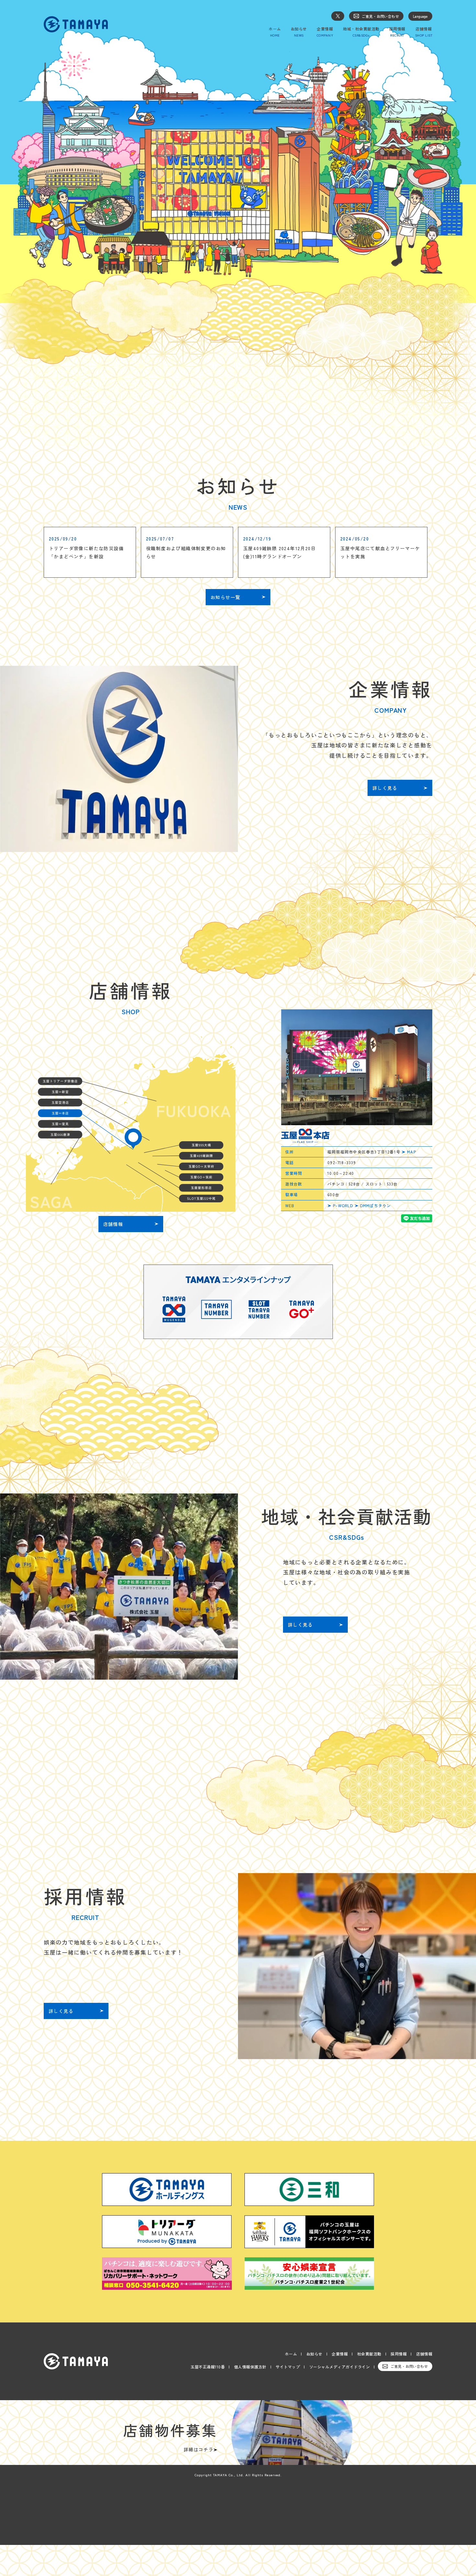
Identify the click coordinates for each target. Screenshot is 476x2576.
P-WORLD (343, 1205)
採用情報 (399, 2354)
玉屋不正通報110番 (208, 2367)
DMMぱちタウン (376, 1205)
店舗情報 (424, 2354)
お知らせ (314, 2354)
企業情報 (340, 2354)
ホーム (291, 2354)
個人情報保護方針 (250, 2367)
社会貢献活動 (369, 2354)
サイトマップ (288, 2367)
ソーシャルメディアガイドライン (340, 2367)
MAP (412, 1152)
